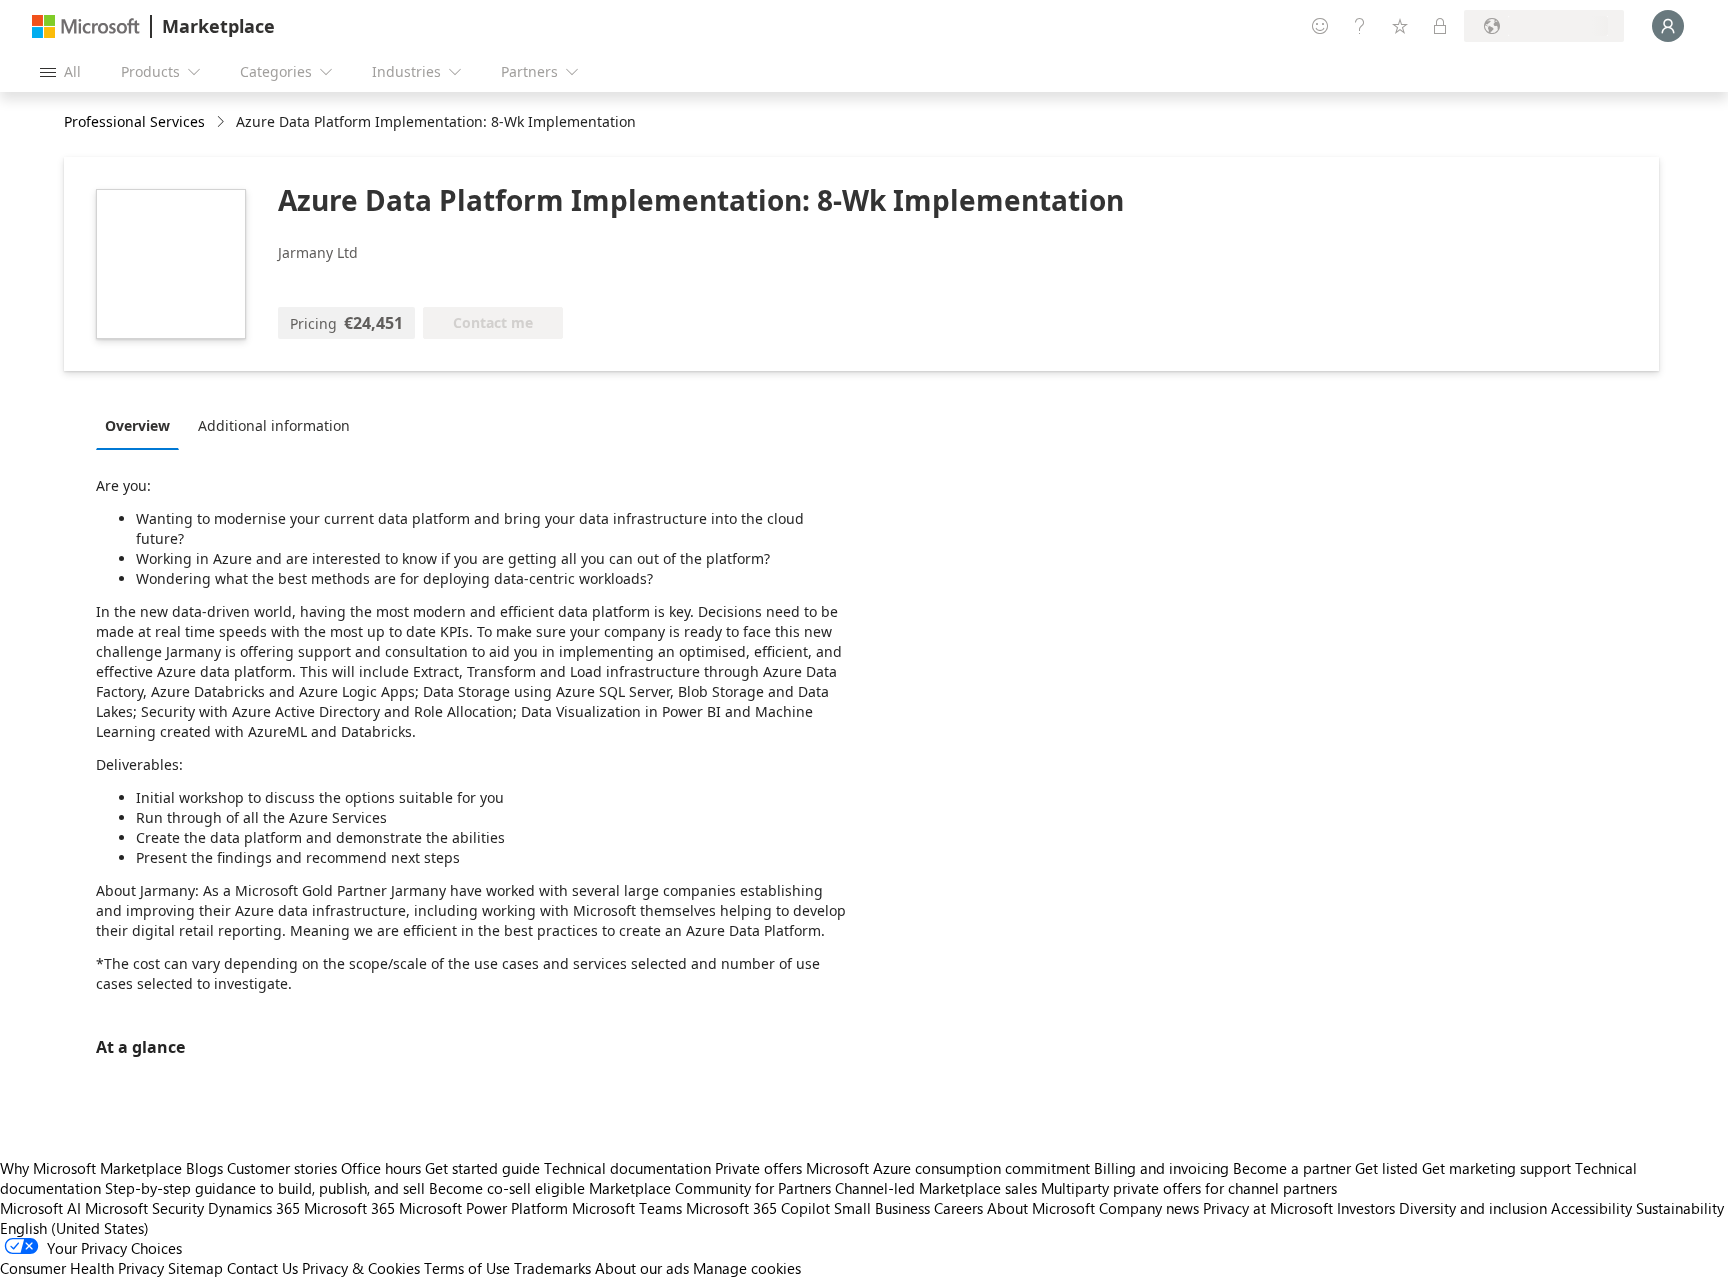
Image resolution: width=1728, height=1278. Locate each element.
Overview (137, 425)
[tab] (142, 425)
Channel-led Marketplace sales (936, 1188)
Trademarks (552, 1268)
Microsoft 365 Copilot (758, 1208)
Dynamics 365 (254, 1208)
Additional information (274, 425)
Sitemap (195, 1268)
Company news (1149, 1208)
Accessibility (1591, 1208)
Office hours (381, 1168)
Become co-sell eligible (507, 1188)
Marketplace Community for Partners (710, 1188)
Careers (958, 1208)
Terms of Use (467, 1268)
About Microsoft (1041, 1208)
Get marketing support (1496, 1168)
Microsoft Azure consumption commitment (950, 1168)
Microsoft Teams (627, 1208)
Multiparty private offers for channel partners (1189, 1188)
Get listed (1386, 1168)
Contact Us (262, 1268)
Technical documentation (627, 1168)
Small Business (882, 1208)
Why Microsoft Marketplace (91, 1168)
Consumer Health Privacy (82, 1268)
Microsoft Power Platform (483, 1208)
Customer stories (282, 1168)
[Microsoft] (86, 26)
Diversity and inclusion (1473, 1208)
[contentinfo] (222, 122)
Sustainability (1680, 1208)
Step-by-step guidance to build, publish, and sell (265, 1188)
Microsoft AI (40, 1208)
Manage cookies (747, 1268)
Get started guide (482, 1168)
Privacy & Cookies (361, 1268)
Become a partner (1292, 1168)
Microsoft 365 (349, 1208)
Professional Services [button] (134, 121)
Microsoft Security (144, 1208)
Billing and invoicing (1161, 1168)
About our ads (642, 1268)
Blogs (204, 1168)
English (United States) (74, 1228)
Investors (1366, 1208)
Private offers (758, 1168)
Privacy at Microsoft (1268, 1208)
